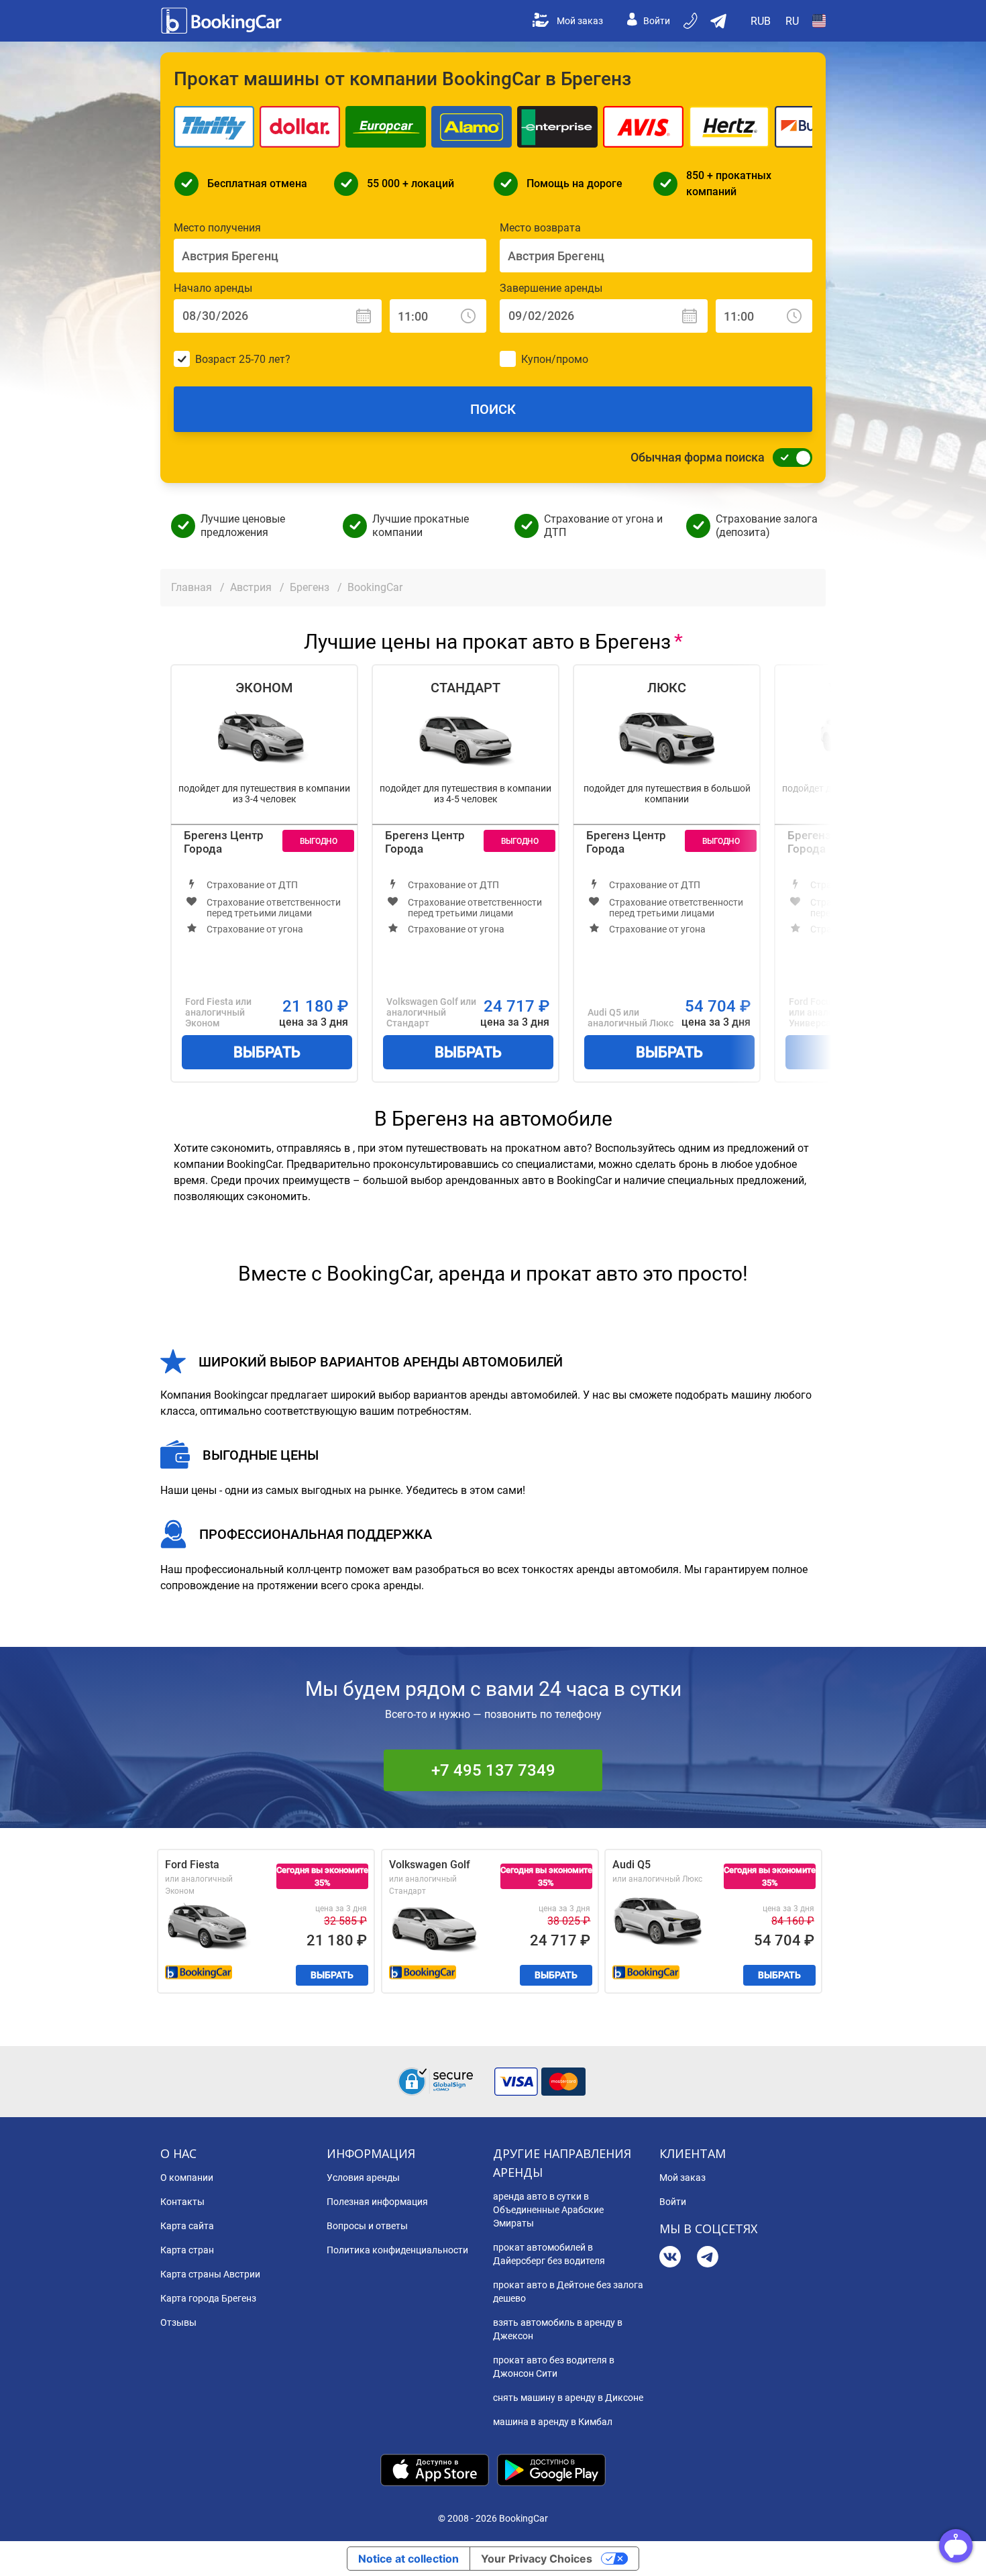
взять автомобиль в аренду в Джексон (558, 2329)
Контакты (182, 2202)
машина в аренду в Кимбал (553, 2422)
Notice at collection (408, 2559)
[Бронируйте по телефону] (692, 21)
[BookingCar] (223, 21)
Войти (657, 21)
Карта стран (187, 2250)
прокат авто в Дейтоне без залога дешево (568, 2292)
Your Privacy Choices (537, 2559)
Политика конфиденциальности (397, 2250)
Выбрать (267, 1052)
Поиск (493, 409)
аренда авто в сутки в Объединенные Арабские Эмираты (548, 2210)
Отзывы (178, 2322)
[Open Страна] (819, 21)
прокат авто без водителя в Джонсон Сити (554, 2367)
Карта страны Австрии (210, 2274)
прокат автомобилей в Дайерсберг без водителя (549, 2254)
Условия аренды (363, 2178)
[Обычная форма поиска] (789, 458)
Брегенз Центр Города (224, 842)
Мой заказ (580, 21)
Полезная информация (377, 2202)
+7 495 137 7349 (493, 1770)
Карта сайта (187, 2226)
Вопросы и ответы (367, 2226)
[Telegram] (708, 2258)
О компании (187, 2178)
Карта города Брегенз (208, 2298)
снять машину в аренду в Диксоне (568, 2398)
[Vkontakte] (670, 2258)
